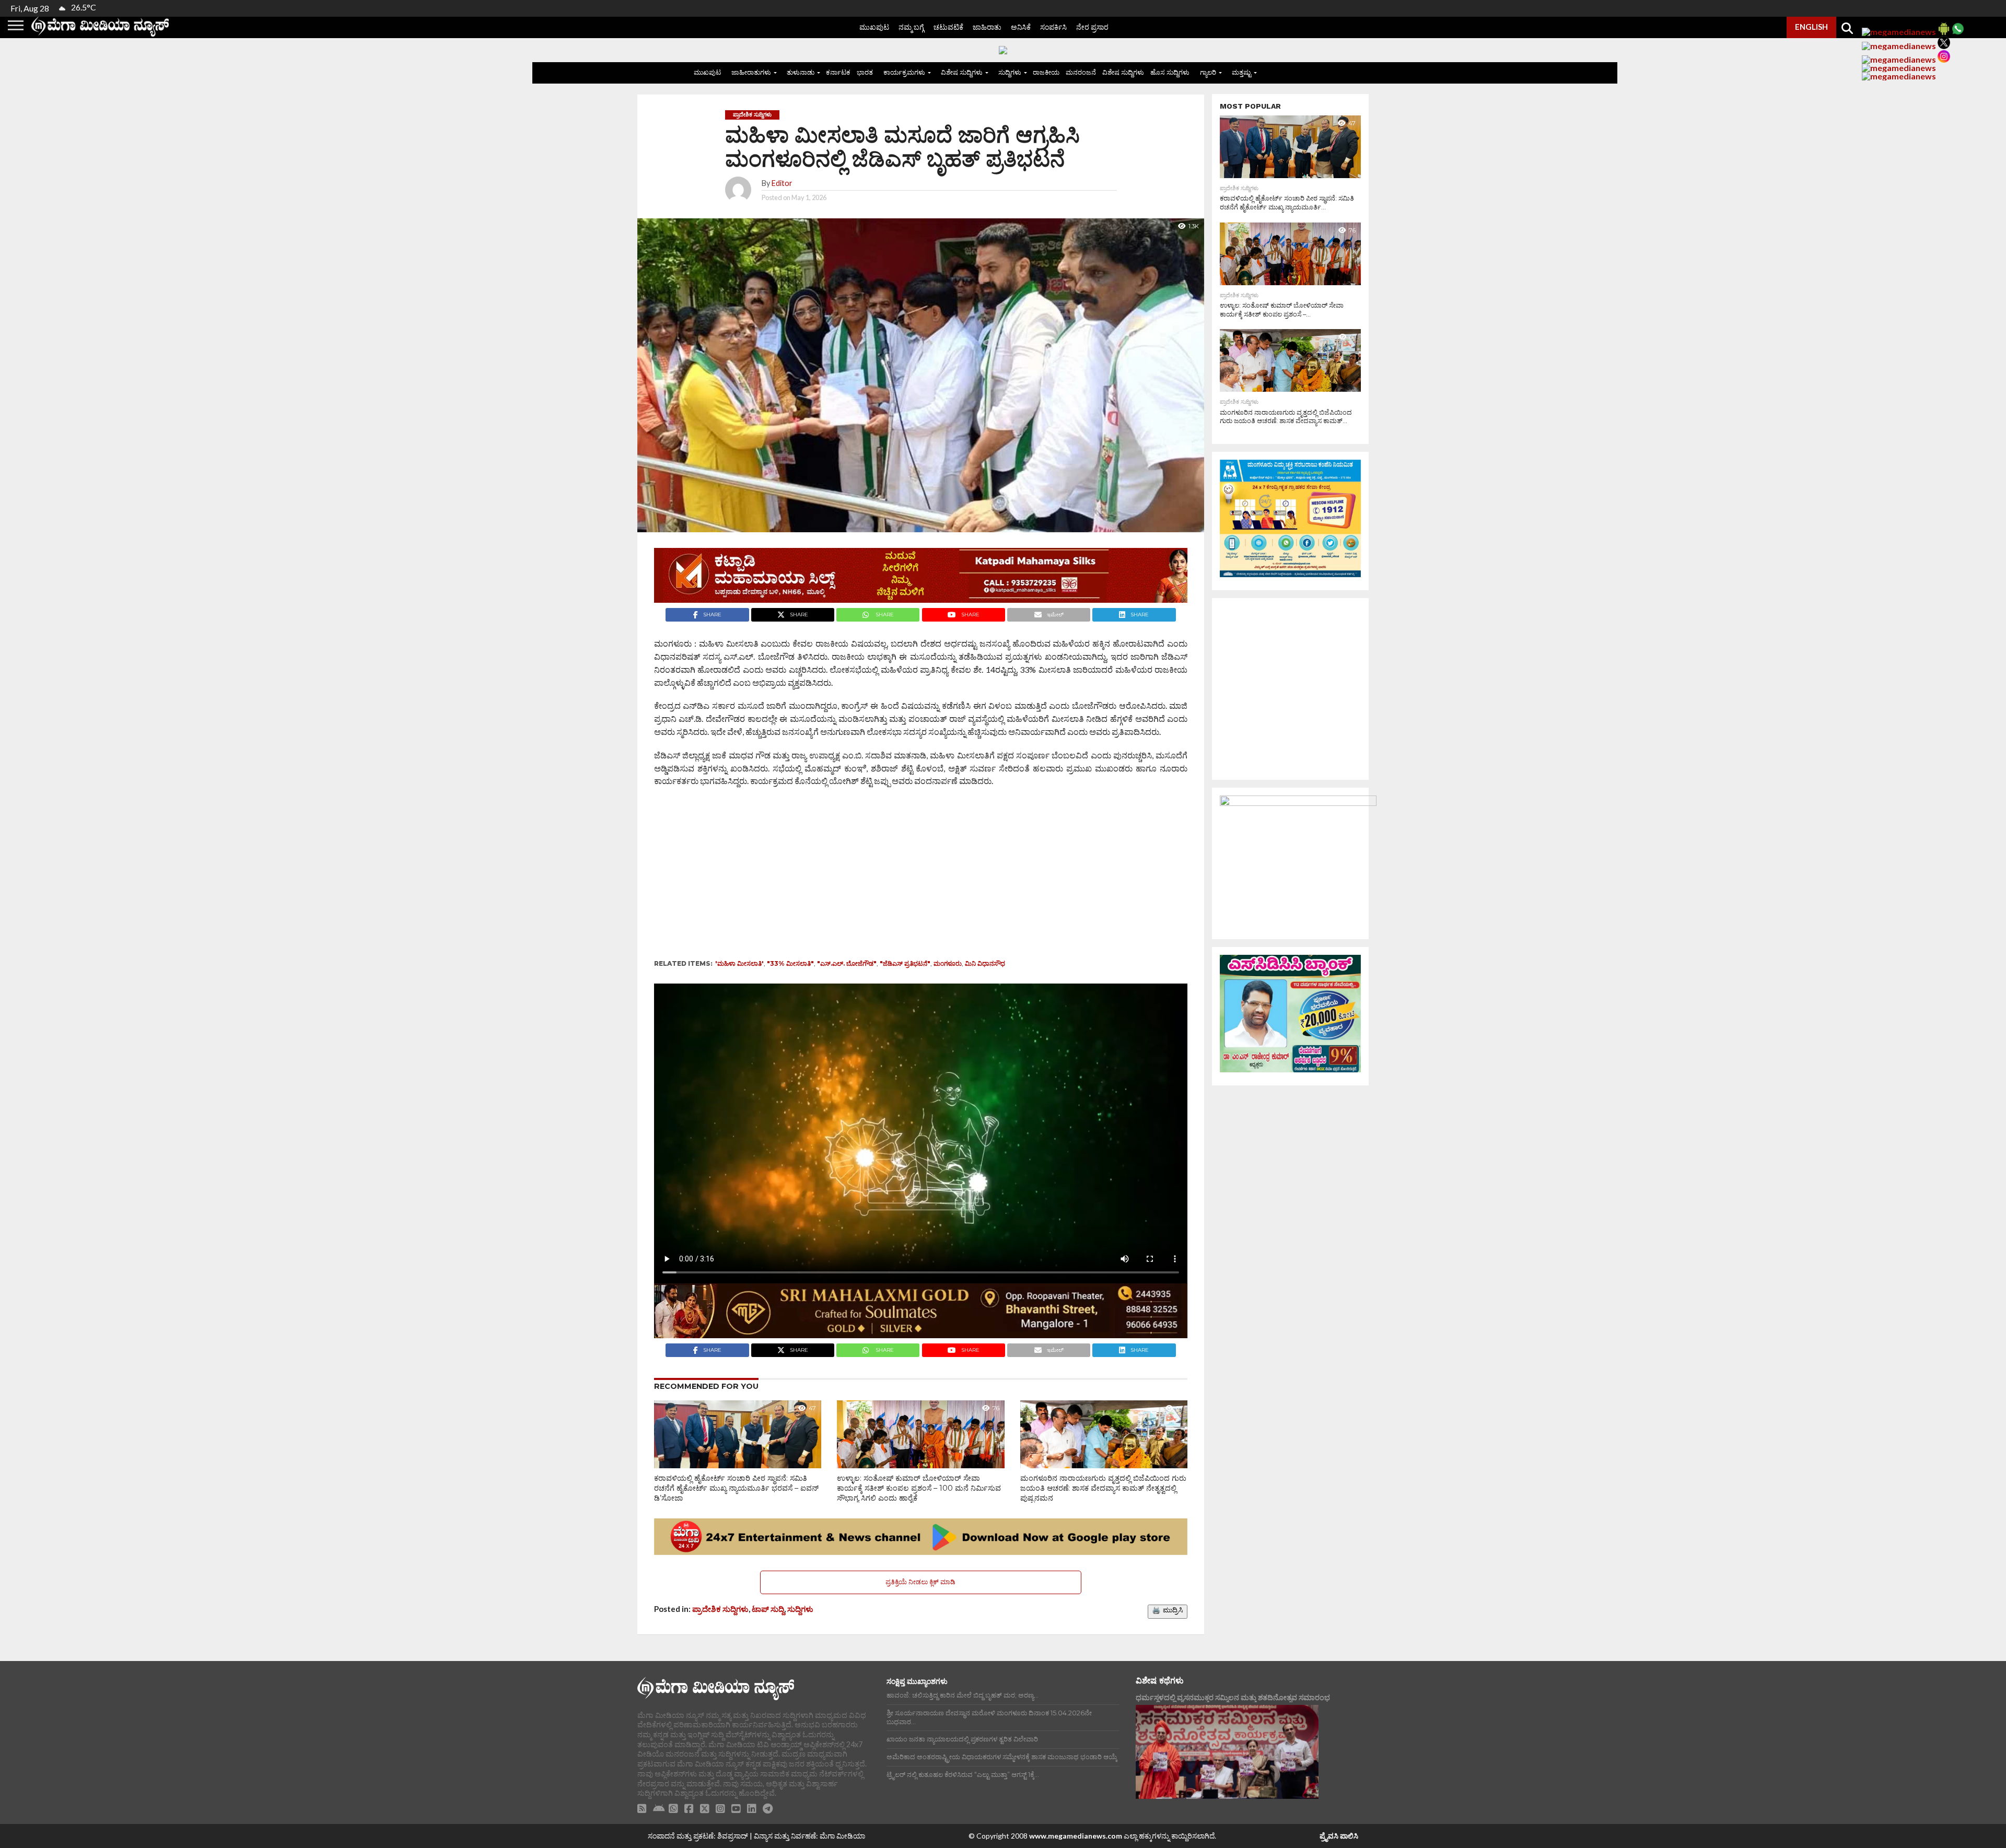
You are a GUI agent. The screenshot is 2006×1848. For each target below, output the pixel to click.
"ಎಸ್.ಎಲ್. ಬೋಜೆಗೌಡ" (847, 963)
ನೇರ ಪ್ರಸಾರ (1092, 27)
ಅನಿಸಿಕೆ (1021, 27)
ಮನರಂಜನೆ (1081, 72)
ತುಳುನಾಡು (801, 72)
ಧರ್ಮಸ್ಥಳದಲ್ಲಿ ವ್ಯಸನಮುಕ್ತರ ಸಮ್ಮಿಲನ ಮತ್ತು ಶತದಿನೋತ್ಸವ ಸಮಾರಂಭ (1233, 1697)
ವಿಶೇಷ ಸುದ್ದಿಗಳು (962, 72)
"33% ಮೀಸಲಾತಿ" (790, 963)
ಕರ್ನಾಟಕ (838, 72)
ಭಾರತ (865, 72)
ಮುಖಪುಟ (874, 27)
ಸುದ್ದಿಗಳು (1010, 72)
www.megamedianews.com (1076, 1836)
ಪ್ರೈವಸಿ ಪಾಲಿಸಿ (1339, 1836)
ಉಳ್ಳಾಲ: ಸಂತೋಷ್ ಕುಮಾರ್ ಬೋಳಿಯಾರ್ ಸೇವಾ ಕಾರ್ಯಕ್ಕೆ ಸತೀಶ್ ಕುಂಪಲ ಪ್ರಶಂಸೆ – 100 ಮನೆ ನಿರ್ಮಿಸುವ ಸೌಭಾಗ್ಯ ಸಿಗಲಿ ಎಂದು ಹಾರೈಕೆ (919, 1488)
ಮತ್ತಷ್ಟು (1241, 72)
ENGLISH (1811, 27)
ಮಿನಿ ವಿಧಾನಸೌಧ (985, 963)
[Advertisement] (889, 876)
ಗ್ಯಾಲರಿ (1208, 72)
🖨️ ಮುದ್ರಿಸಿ (1168, 1610)
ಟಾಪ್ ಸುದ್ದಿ (768, 1609)
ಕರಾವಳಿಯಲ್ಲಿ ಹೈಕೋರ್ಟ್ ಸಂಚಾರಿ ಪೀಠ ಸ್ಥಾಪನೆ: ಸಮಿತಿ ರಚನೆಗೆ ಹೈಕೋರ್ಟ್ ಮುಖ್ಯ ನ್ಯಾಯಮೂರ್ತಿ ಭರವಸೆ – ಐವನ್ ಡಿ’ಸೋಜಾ (736, 1488)
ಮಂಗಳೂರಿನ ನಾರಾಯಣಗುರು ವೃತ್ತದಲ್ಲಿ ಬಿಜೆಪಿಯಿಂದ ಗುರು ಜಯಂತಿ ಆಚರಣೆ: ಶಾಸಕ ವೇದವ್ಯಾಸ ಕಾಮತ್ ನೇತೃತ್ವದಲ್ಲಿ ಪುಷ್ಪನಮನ (1103, 1488)
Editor (782, 183)
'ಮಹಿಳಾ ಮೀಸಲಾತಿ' (739, 963)
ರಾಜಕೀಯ (1046, 72)
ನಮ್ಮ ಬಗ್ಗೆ (911, 27)
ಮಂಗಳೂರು (948, 963)
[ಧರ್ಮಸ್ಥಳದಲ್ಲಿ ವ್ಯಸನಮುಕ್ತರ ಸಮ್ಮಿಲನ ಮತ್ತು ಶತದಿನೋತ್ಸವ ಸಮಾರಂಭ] (1227, 1752)
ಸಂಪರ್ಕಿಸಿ (1053, 27)
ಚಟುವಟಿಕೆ (948, 27)
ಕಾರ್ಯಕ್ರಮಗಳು (904, 72)
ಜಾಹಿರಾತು (987, 27)
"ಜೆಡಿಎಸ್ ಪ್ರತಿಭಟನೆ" (905, 963)
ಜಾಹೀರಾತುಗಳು (751, 72)
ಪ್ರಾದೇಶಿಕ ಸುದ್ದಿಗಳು (720, 1609)
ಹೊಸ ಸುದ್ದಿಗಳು (1170, 72)
